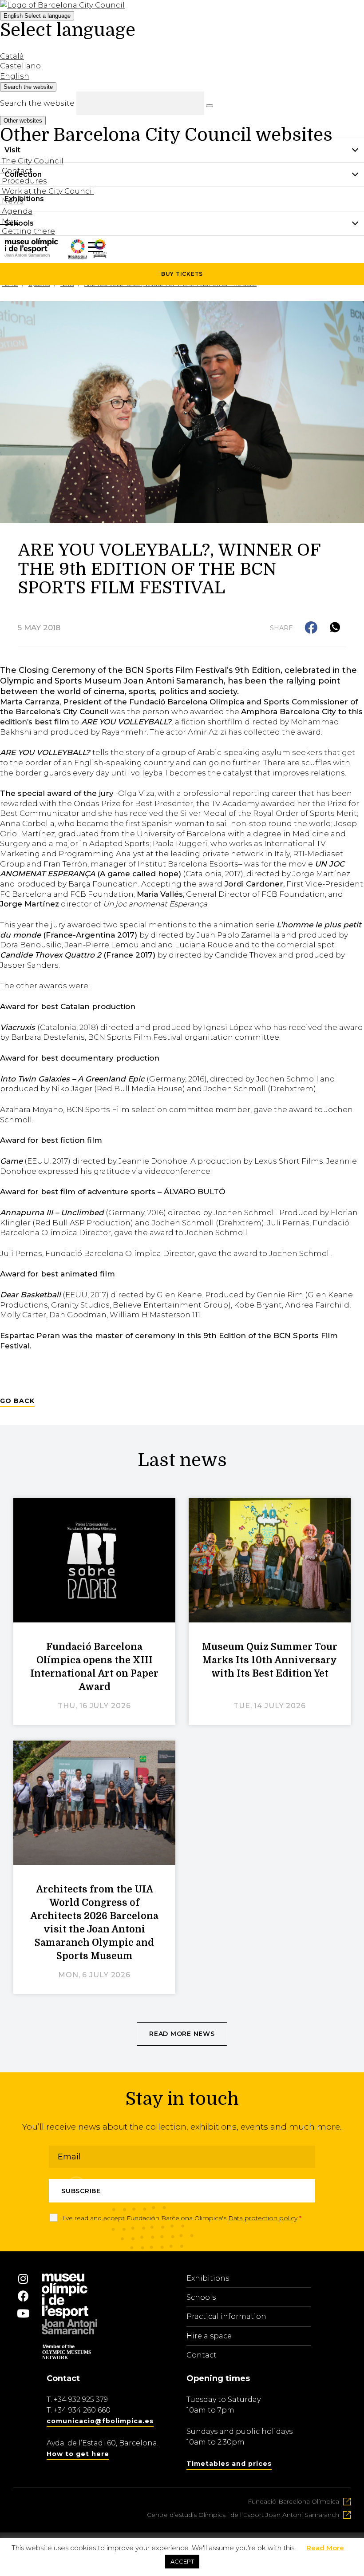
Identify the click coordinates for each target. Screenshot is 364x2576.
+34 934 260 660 (82, 2410)
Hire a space (209, 2336)
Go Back (17, 1401)
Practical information (226, 2316)
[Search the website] (210, 106)
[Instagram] (23, 2279)
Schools (201, 2297)
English (37, 16)
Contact (202, 2355)
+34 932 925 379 (81, 2399)
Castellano (20, 66)
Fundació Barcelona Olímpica (293, 2501)
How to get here (78, 2454)
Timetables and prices (229, 2464)
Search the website (37, 103)
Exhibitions (208, 2278)
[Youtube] (23, 2314)
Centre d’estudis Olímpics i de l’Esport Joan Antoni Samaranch (243, 2515)
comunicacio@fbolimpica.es (100, 2421)
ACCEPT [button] (182, 2561)
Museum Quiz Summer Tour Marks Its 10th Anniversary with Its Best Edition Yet (270, 1660)
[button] (312, 628)
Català (12, 56)
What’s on (23, 248)
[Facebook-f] (23, 2296)
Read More (325, 2548)
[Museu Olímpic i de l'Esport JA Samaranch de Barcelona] (100, 255)
